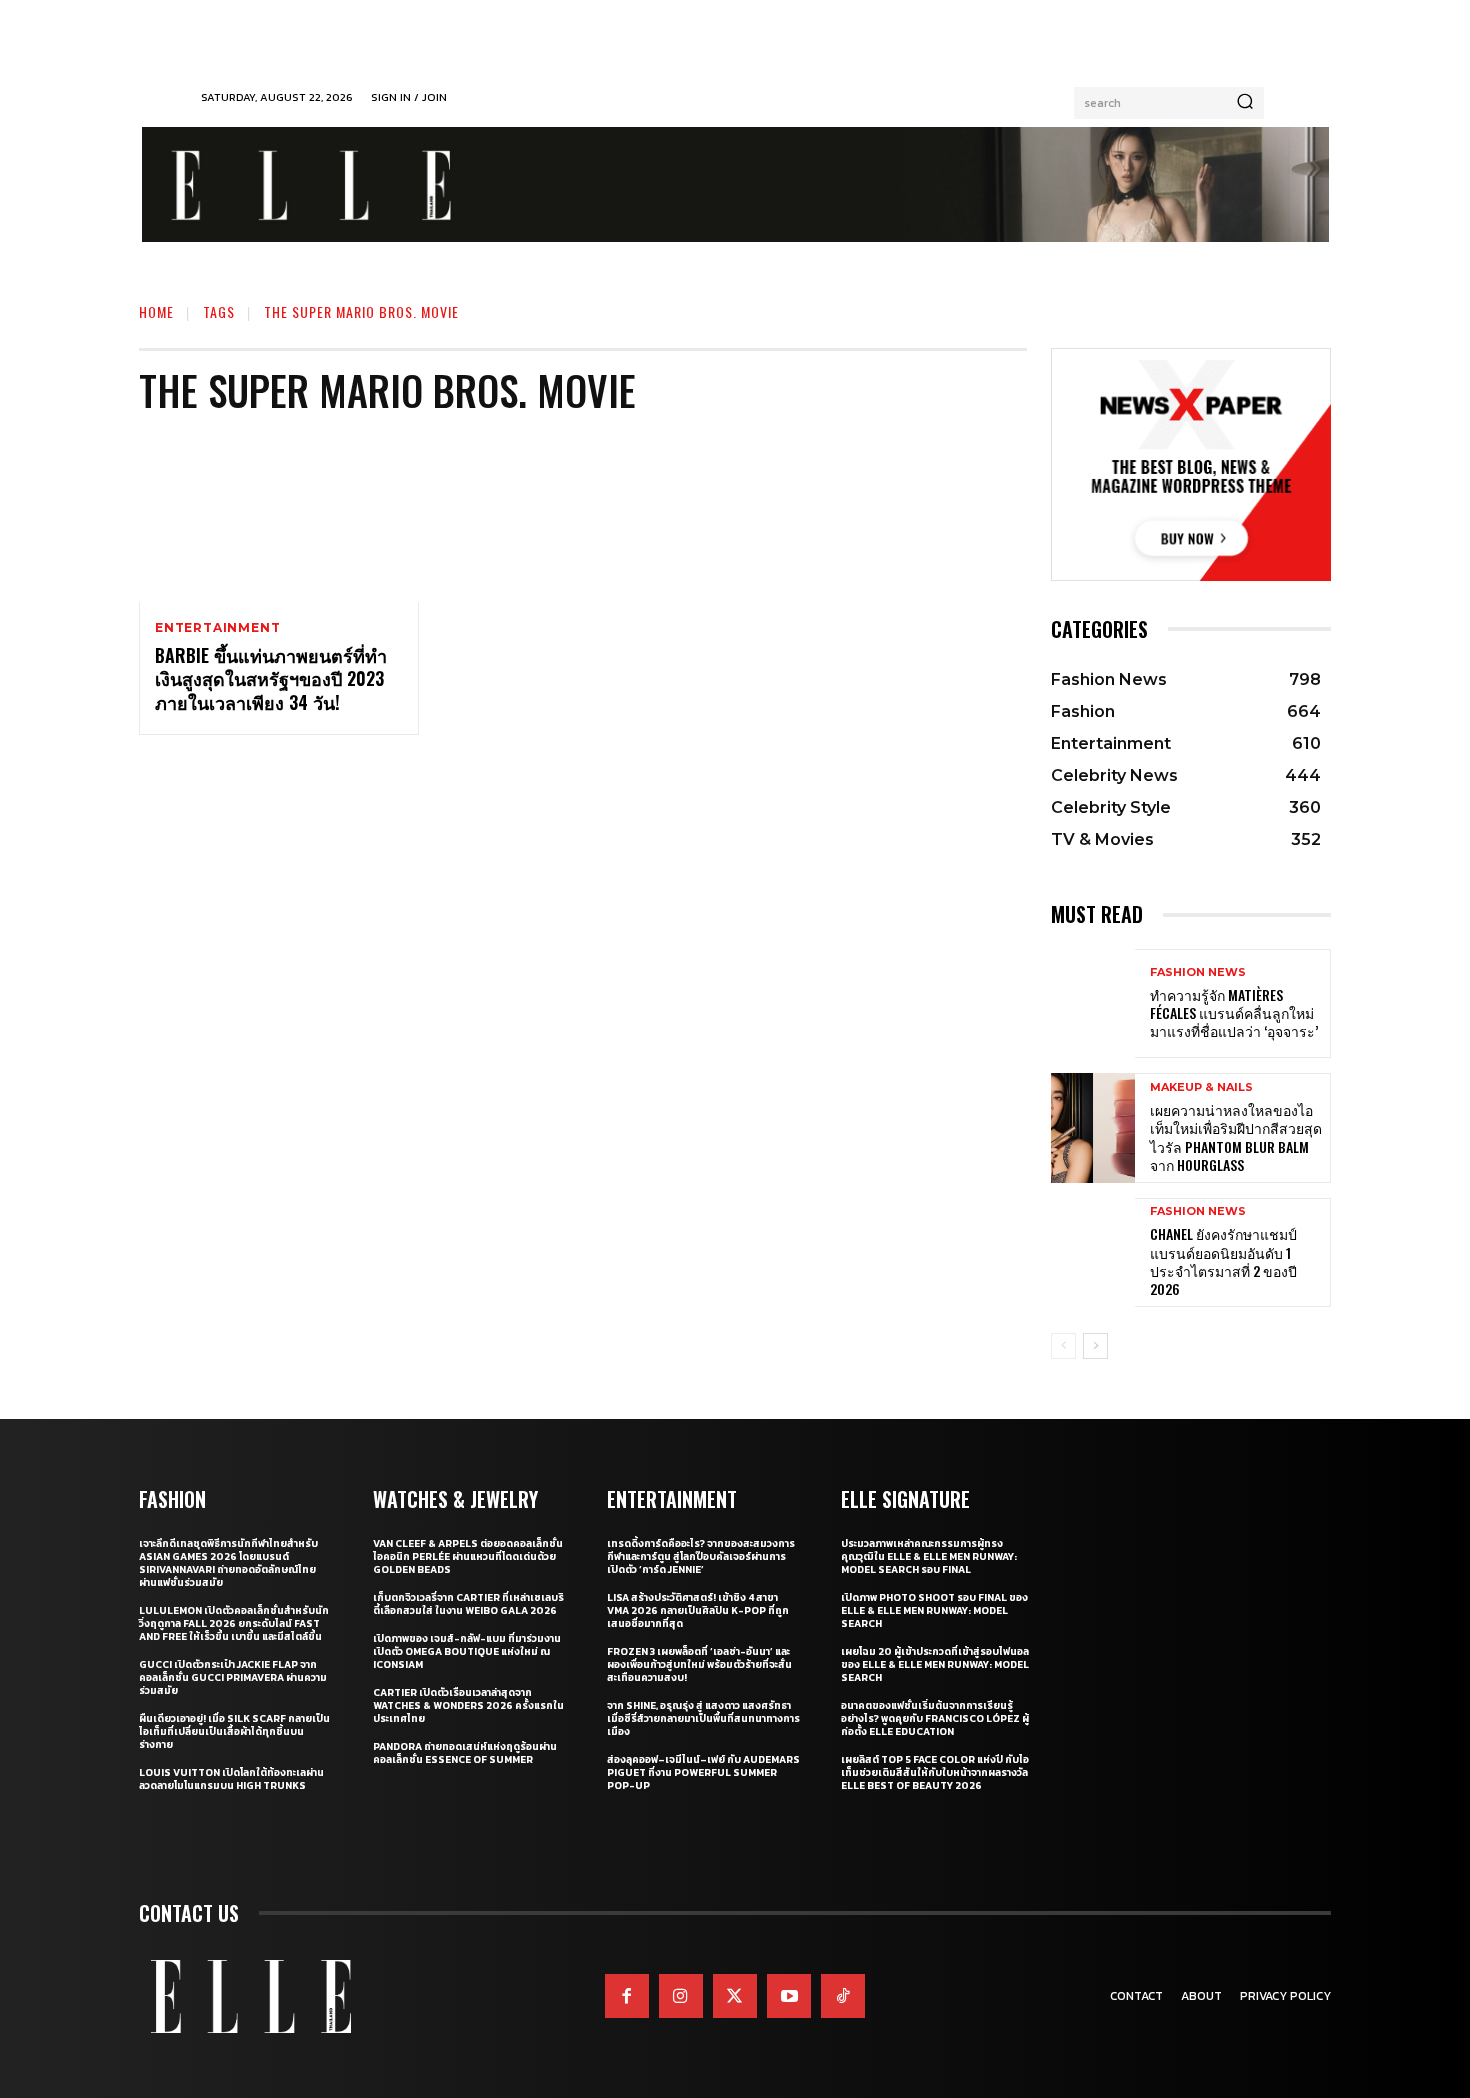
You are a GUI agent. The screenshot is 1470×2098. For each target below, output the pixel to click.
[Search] (1245, 103)
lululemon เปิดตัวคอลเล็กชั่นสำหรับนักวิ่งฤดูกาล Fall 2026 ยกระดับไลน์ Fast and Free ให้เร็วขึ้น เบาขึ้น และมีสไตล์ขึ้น (234, 1623)
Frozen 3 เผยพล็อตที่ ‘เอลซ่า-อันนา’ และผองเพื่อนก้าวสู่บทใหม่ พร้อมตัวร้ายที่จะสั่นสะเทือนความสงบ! (699, 1664)
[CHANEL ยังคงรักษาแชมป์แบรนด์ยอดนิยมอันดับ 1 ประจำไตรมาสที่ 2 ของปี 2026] (1093, 1252)
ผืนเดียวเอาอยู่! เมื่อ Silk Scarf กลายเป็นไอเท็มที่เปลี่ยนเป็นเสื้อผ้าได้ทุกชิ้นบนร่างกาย (234, 1731)
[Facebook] (627, 1996)
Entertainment (217, 628)
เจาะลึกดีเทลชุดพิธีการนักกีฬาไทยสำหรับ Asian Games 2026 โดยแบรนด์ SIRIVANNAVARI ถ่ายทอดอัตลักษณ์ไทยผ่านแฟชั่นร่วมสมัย (228, 1563)
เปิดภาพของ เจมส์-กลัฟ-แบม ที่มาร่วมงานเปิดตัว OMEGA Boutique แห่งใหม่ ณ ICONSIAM (467, 1651)
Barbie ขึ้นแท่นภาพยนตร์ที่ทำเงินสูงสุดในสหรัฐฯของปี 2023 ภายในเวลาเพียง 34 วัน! (271, 678)
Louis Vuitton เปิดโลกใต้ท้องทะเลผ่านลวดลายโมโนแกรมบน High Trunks (231, 1779)
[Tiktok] (843, 1996)
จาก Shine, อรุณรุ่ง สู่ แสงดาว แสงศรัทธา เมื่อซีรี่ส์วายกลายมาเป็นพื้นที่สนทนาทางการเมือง (703, 1718)
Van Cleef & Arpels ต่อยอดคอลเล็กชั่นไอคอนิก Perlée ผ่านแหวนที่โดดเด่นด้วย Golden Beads (468, 1556)
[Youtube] (789, 1996)
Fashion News (1198, 972)
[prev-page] (1063, 1346)
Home (156, 311)
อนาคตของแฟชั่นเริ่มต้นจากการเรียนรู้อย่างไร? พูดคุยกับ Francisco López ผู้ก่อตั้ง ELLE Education (935, 1718)
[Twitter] (735, 1996)
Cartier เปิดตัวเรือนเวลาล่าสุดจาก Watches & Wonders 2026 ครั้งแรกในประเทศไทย (468, 1705)
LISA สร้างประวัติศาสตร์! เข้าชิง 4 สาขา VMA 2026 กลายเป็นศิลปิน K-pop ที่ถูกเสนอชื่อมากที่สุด (698, 1610)
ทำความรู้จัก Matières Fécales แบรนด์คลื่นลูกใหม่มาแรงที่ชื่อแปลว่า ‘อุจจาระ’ (1234, 1012)
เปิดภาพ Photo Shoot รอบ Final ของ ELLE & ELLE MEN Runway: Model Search (934, 1610)
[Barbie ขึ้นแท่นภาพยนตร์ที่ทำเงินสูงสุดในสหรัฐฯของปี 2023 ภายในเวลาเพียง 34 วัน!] (279, 518)
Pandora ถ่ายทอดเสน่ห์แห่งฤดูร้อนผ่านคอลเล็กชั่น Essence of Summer (465, 1753)
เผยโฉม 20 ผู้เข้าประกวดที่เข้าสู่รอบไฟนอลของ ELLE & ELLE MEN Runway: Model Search (935, 1664)
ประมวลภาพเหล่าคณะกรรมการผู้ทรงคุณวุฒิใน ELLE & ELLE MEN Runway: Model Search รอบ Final (929, 1556)
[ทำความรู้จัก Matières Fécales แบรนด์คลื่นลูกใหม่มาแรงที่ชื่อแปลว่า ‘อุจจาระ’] (1093, 1003)
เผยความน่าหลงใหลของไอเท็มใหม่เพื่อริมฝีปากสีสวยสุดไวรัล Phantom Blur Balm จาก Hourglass (1236, 1137)
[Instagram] (681, 1996)
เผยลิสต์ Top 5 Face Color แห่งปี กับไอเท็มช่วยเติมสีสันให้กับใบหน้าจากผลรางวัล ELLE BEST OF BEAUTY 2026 (935, 1772)
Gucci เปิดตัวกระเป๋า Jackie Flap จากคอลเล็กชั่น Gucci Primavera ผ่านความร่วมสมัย (233, 1677)
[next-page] (1095, 1346)
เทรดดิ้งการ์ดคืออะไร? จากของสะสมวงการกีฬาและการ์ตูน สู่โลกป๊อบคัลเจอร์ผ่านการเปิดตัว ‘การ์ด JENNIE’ (701, 1556)
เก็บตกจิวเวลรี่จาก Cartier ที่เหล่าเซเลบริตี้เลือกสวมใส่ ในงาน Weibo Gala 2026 (468, 1604)
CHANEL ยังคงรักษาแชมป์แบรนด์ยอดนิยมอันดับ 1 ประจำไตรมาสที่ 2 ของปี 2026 (1223, 1261)
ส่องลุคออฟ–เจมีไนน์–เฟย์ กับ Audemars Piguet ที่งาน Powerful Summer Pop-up (703, 1772)
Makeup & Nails (1201, 1087)
